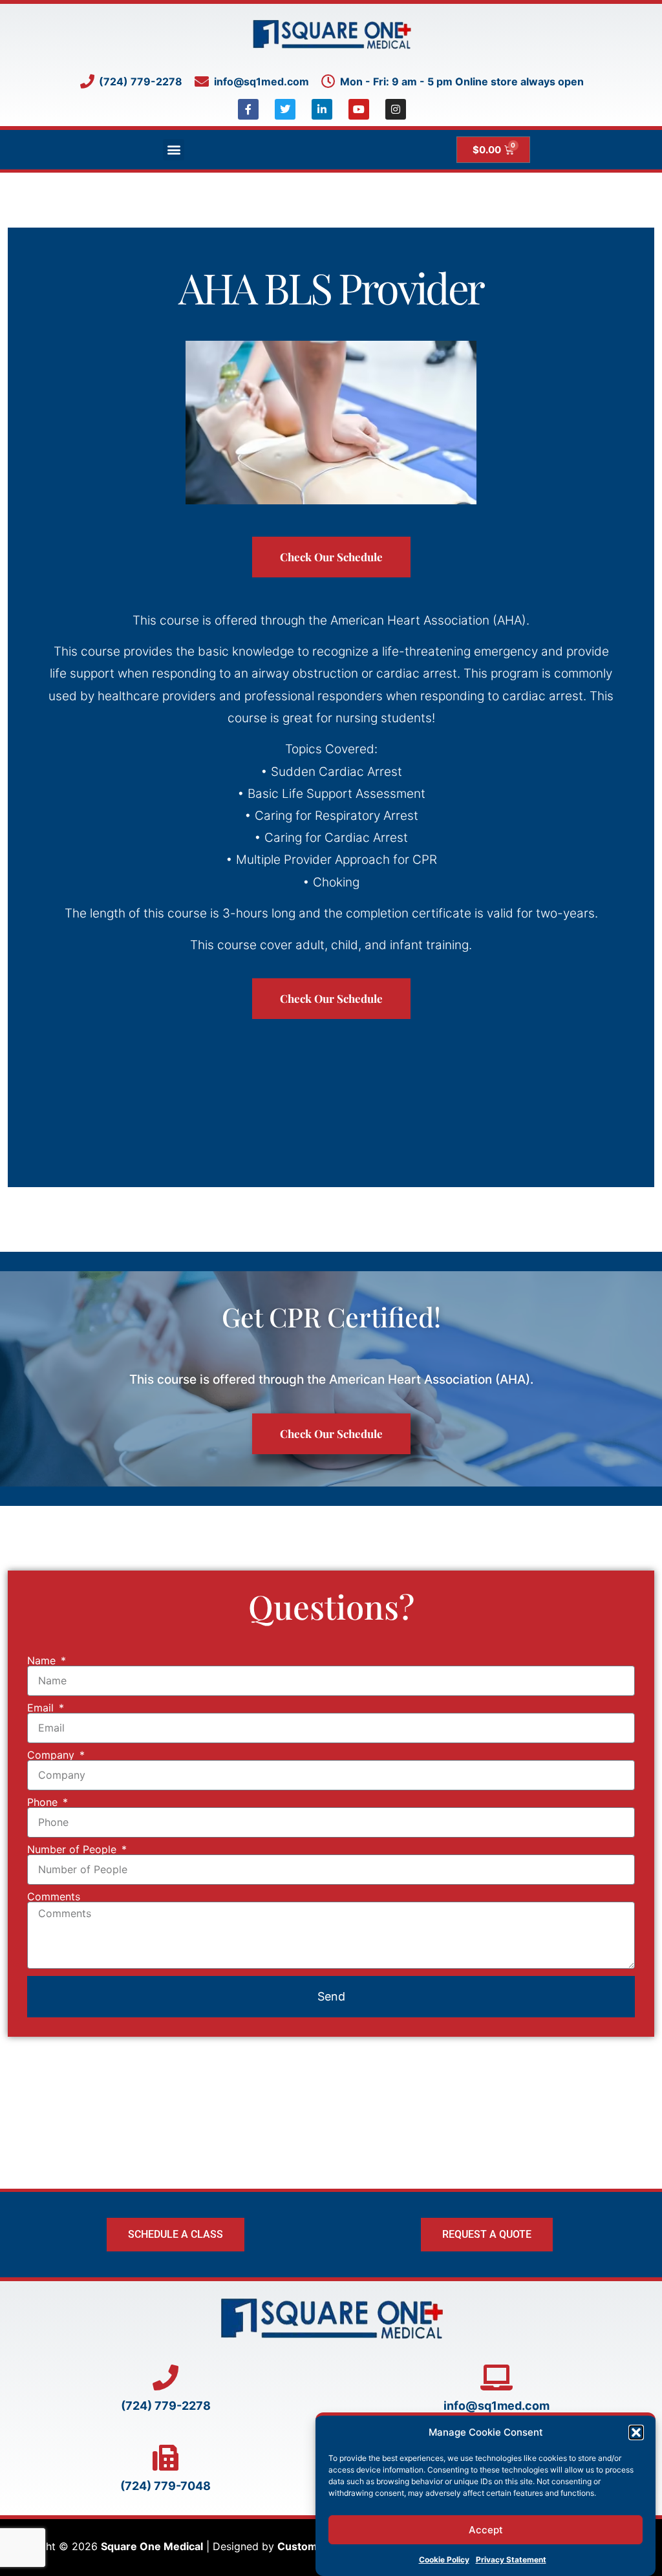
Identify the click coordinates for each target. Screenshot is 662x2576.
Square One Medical (152, 2546)
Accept (486, 2530)
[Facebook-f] (248, 109)
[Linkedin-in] (322, 109)
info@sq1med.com (496, 2406)
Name (43, 1660)
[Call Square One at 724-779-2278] (165, 2377)
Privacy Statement (511, 2560)
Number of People (73, 1849)
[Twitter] (285, 109)
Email (42, 1708)
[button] (636, 2432)
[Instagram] (396, 109)
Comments (54, 1896)
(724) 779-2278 (166, 2406)
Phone (44, 1802)
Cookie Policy (444, 2560)
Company (52, 1755)
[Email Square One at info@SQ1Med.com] (496, 2377)
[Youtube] (359, 109)
